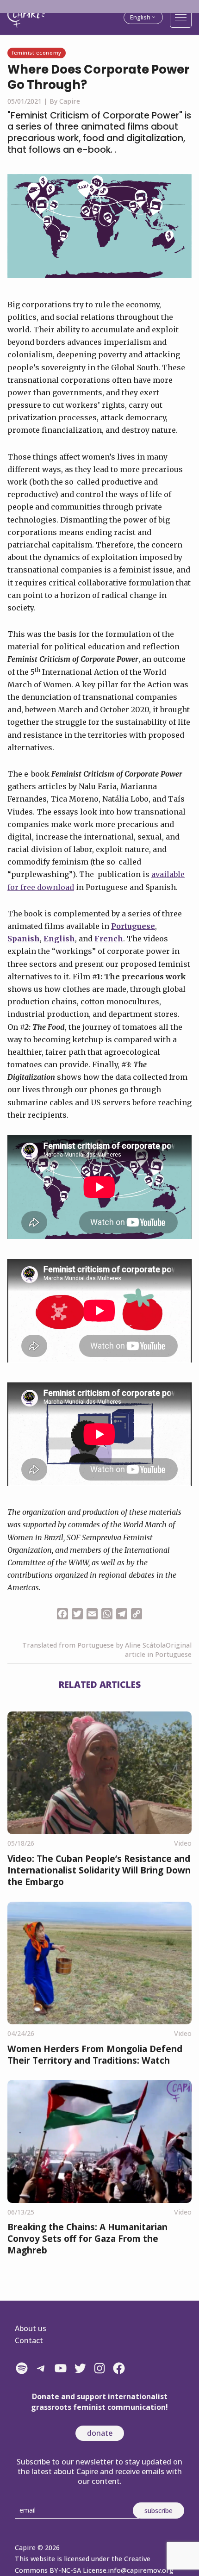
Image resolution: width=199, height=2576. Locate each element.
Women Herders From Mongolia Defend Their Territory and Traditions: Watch (95, 2054)
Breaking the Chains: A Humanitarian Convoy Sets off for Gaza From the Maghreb (87, 2238)
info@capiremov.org (141, 2570)
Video (183, 1843)
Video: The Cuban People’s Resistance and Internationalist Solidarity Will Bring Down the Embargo (99, 1870)
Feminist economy (37, 53)
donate (100, 2433)
